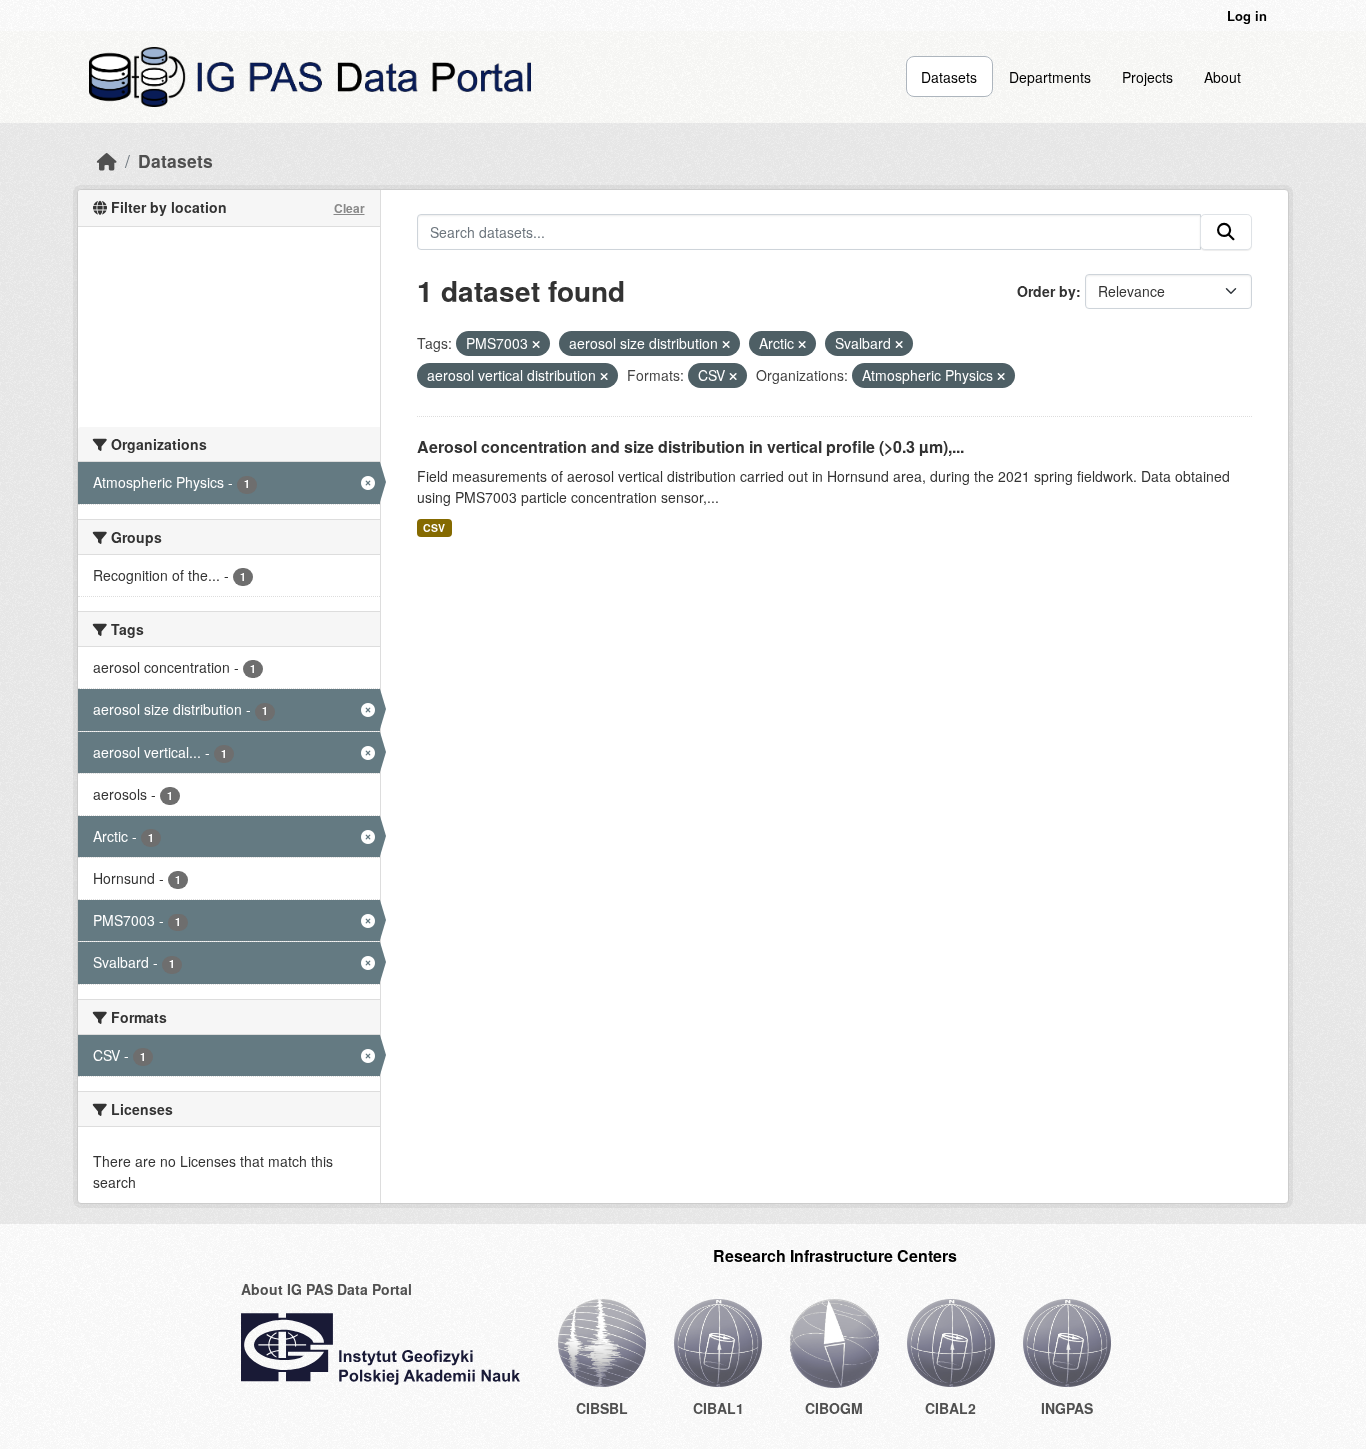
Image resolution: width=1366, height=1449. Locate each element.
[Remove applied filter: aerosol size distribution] (726, 344)
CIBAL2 (950, 1408)
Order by (1046, 291)
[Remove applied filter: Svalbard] (899, 344)
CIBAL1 (718, 1408)
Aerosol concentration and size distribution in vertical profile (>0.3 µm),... (690, 446)
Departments (1050, 77)
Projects (1147, 77)
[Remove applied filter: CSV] (733, 376)
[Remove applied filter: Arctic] (802, 344)
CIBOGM (834, 1408)
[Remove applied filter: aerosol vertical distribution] (604, 376)
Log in (1247, 15)
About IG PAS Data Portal (326, 1289)
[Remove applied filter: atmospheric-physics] (1001, 376)
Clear (349, 208)
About (1222, 77)
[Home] (107, 160)
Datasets (949, 77)
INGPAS (1067, 1408)
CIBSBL (602, 1408)
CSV (434, 527)
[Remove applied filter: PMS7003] (536, 344)
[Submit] (1226, 232)
